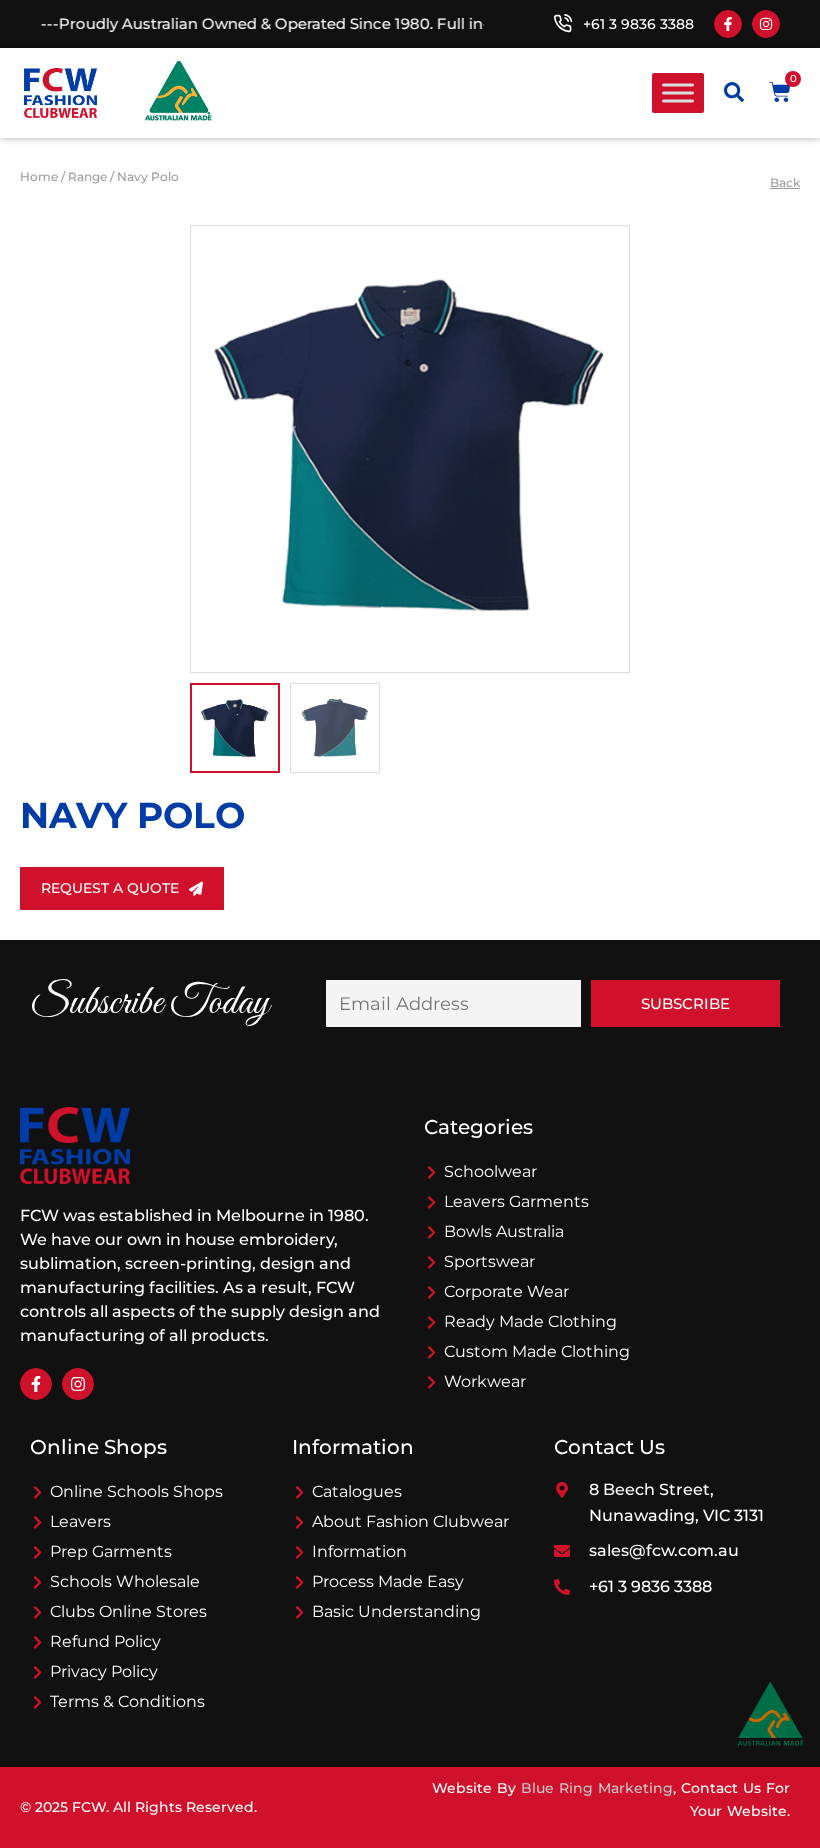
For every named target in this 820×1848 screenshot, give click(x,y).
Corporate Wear (506, 1291)
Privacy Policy (104, 1671)
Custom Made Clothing (537, 1351)
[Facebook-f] (728, 24)
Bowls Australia (504, 1231)
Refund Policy (105, 1641)
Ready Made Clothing (530, 1321)
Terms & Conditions (127, 1701)
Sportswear (489, 1261)
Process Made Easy (388, 1581)
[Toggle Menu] (678, 92)
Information (359, 1551)
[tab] (235, 728)
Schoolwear (490, 1171)
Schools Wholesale (125, 1581)
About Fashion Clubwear (410, 1521)
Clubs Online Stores (128, 1611)
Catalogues (357, 1491)
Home (39, 176)
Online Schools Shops (136, 1491)
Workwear (485, 1381)
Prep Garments (111, 1551)
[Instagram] (766, 24)
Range (87, 176)
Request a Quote (110, 888)
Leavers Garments (516, 1201)
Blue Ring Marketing (597, 1788)
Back (785, 182)
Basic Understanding (396, 1611)
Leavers (80, 1521)
